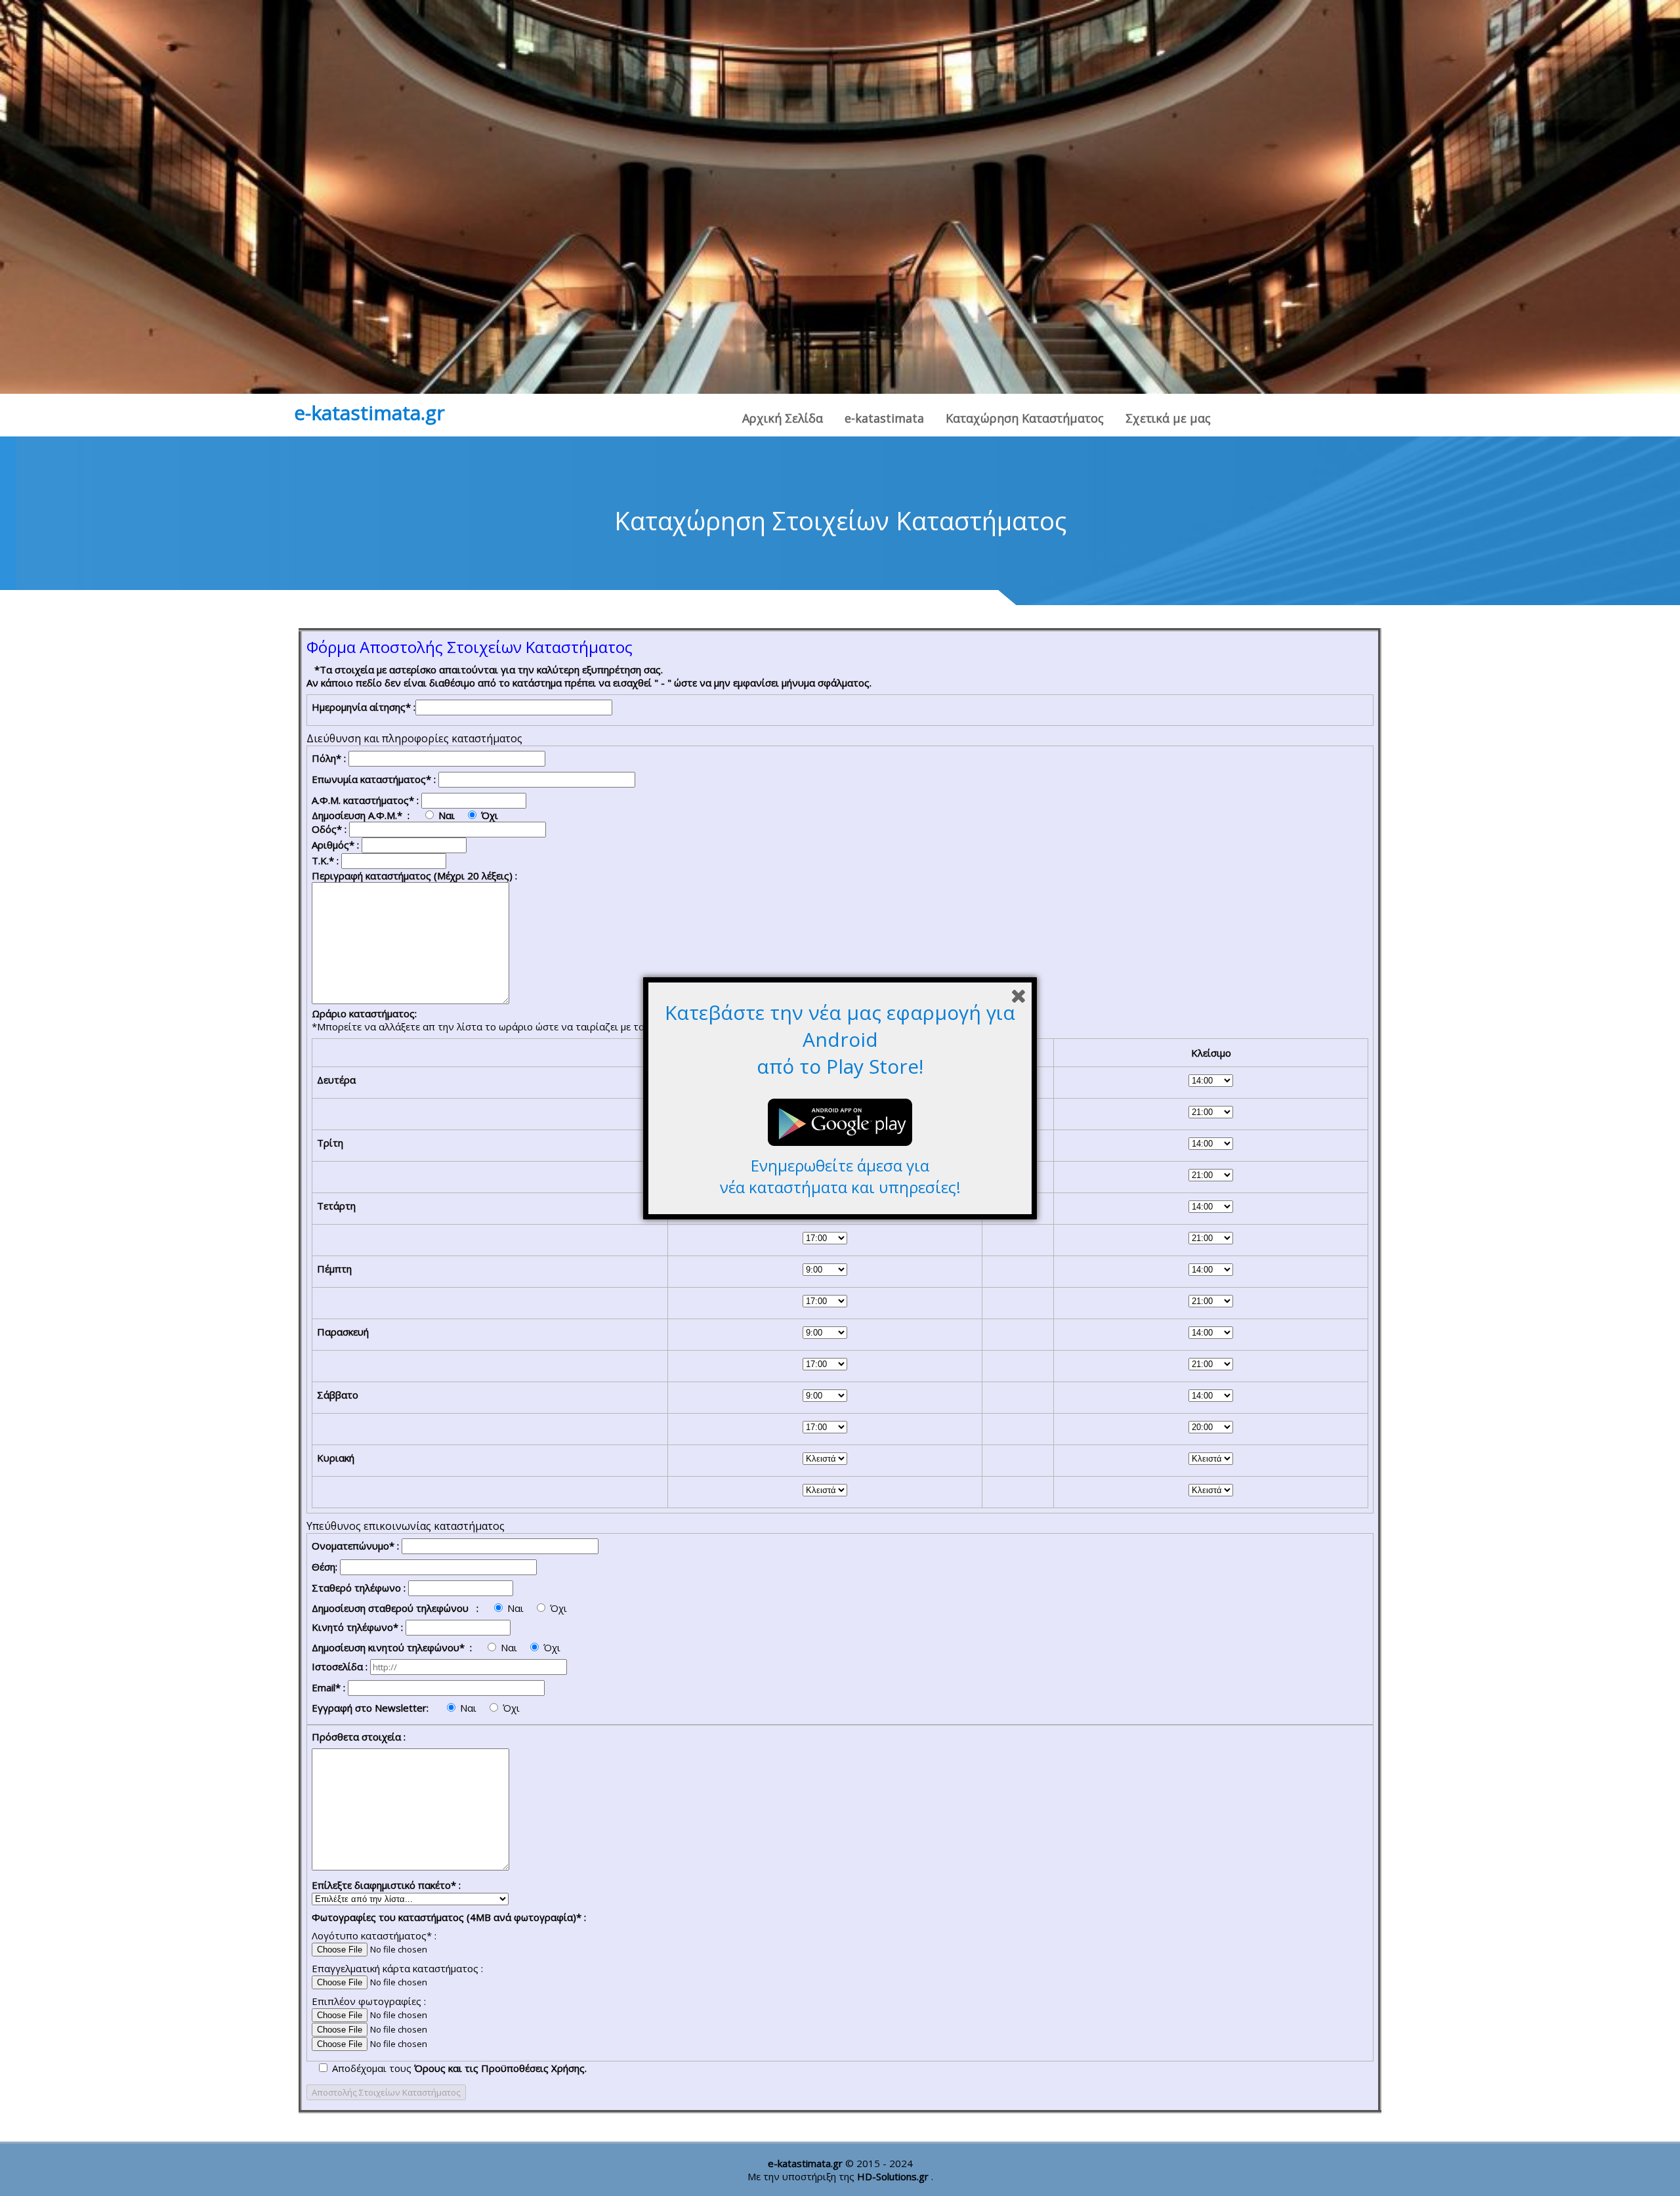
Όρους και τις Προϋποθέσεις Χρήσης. (500, 2068)
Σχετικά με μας (1168, 418)
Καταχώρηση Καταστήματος (1025, 418)
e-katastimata (884, 418)
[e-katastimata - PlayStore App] (840, 1148)
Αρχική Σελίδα (783, 418)
